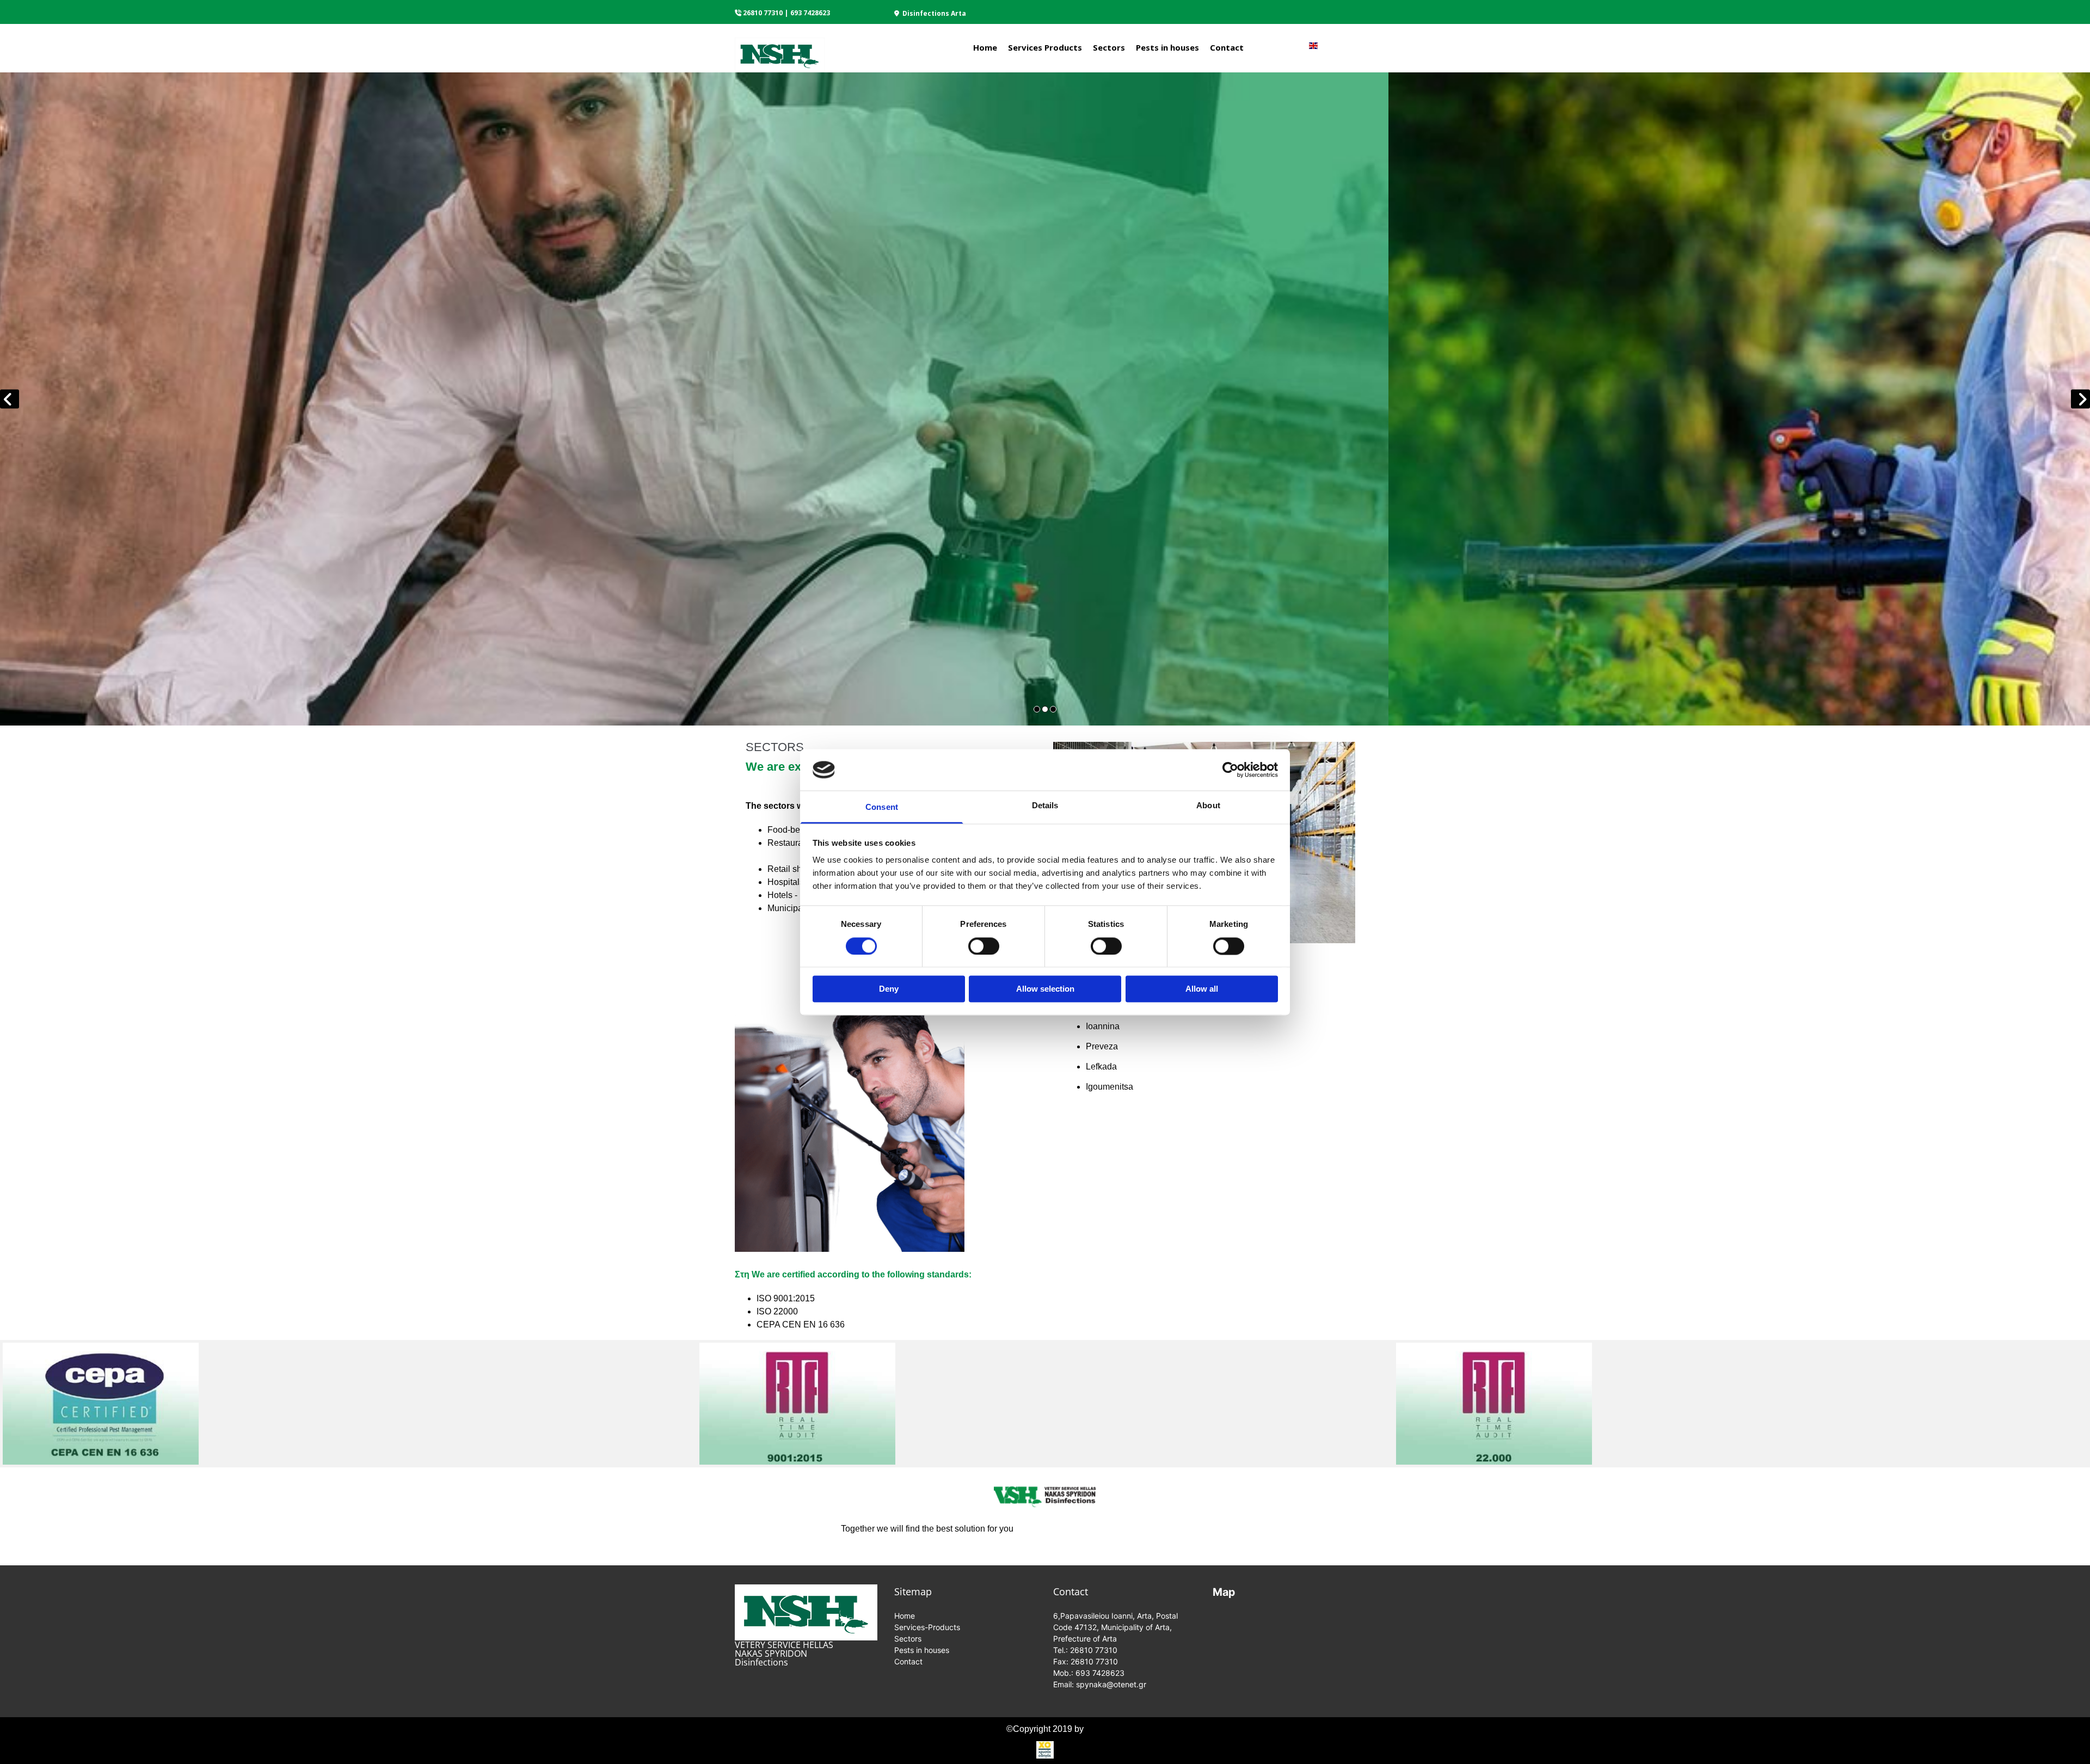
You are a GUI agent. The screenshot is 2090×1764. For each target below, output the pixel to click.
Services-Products (927, 1627)
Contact (1227, 47)
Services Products (1045, 47)
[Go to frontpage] (780, 52)
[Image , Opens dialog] (1045, 399)
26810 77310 (763, 13)
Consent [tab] (882, 807)
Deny (889, 989)
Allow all (1202, 989)
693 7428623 (810, 13)
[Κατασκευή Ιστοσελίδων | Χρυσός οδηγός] (1045, 1750)
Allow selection (1045, 989)
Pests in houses (1167, 47)
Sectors (1109, 47)
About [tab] (1208, 806)
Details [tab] (1045, 806)
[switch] (984, 946)
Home (985, 47)
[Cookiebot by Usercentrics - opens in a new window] (1230, 770)
